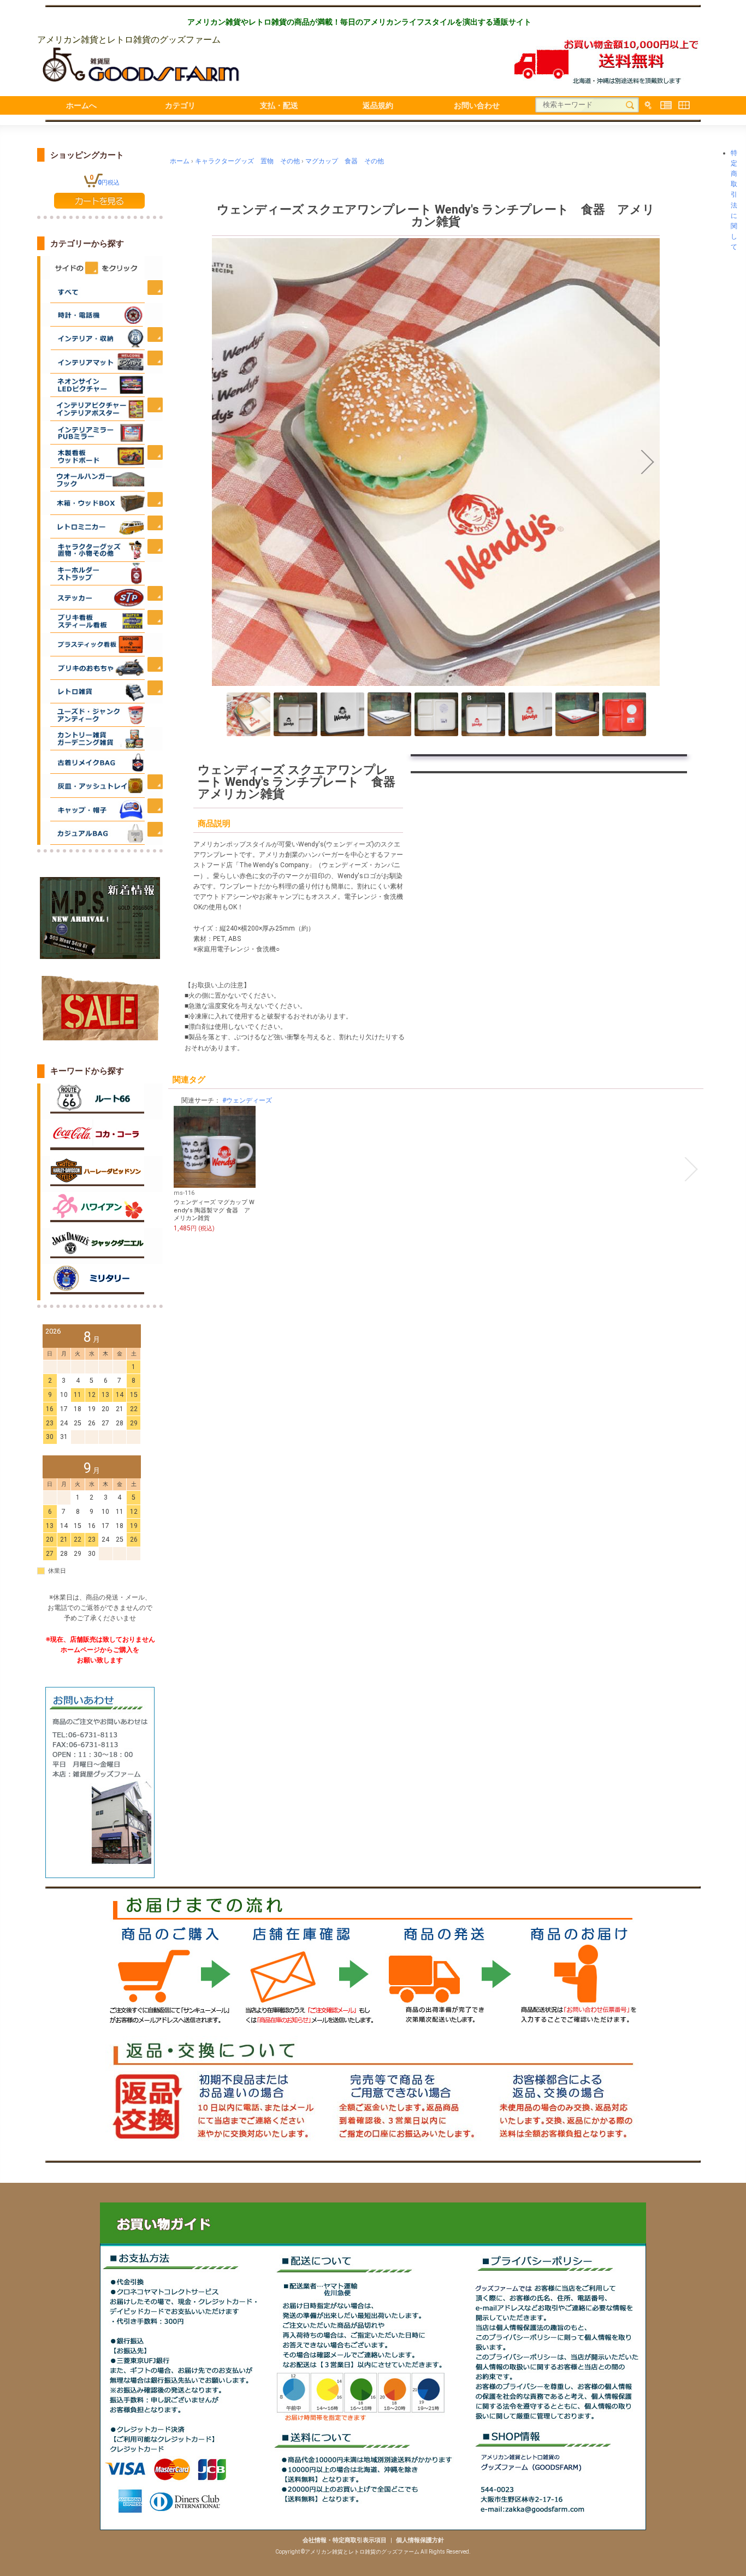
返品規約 (378, 105)
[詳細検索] (648, 105)
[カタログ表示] (684, 105)
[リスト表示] (666, 105)
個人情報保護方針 (420, 2540)
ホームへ (81, 105)
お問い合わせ (477, 105)
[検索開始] (630, 105)
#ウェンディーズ (247, 1100)
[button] (224, 462)
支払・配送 (279, 105)
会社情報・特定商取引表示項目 (345, 2540)
